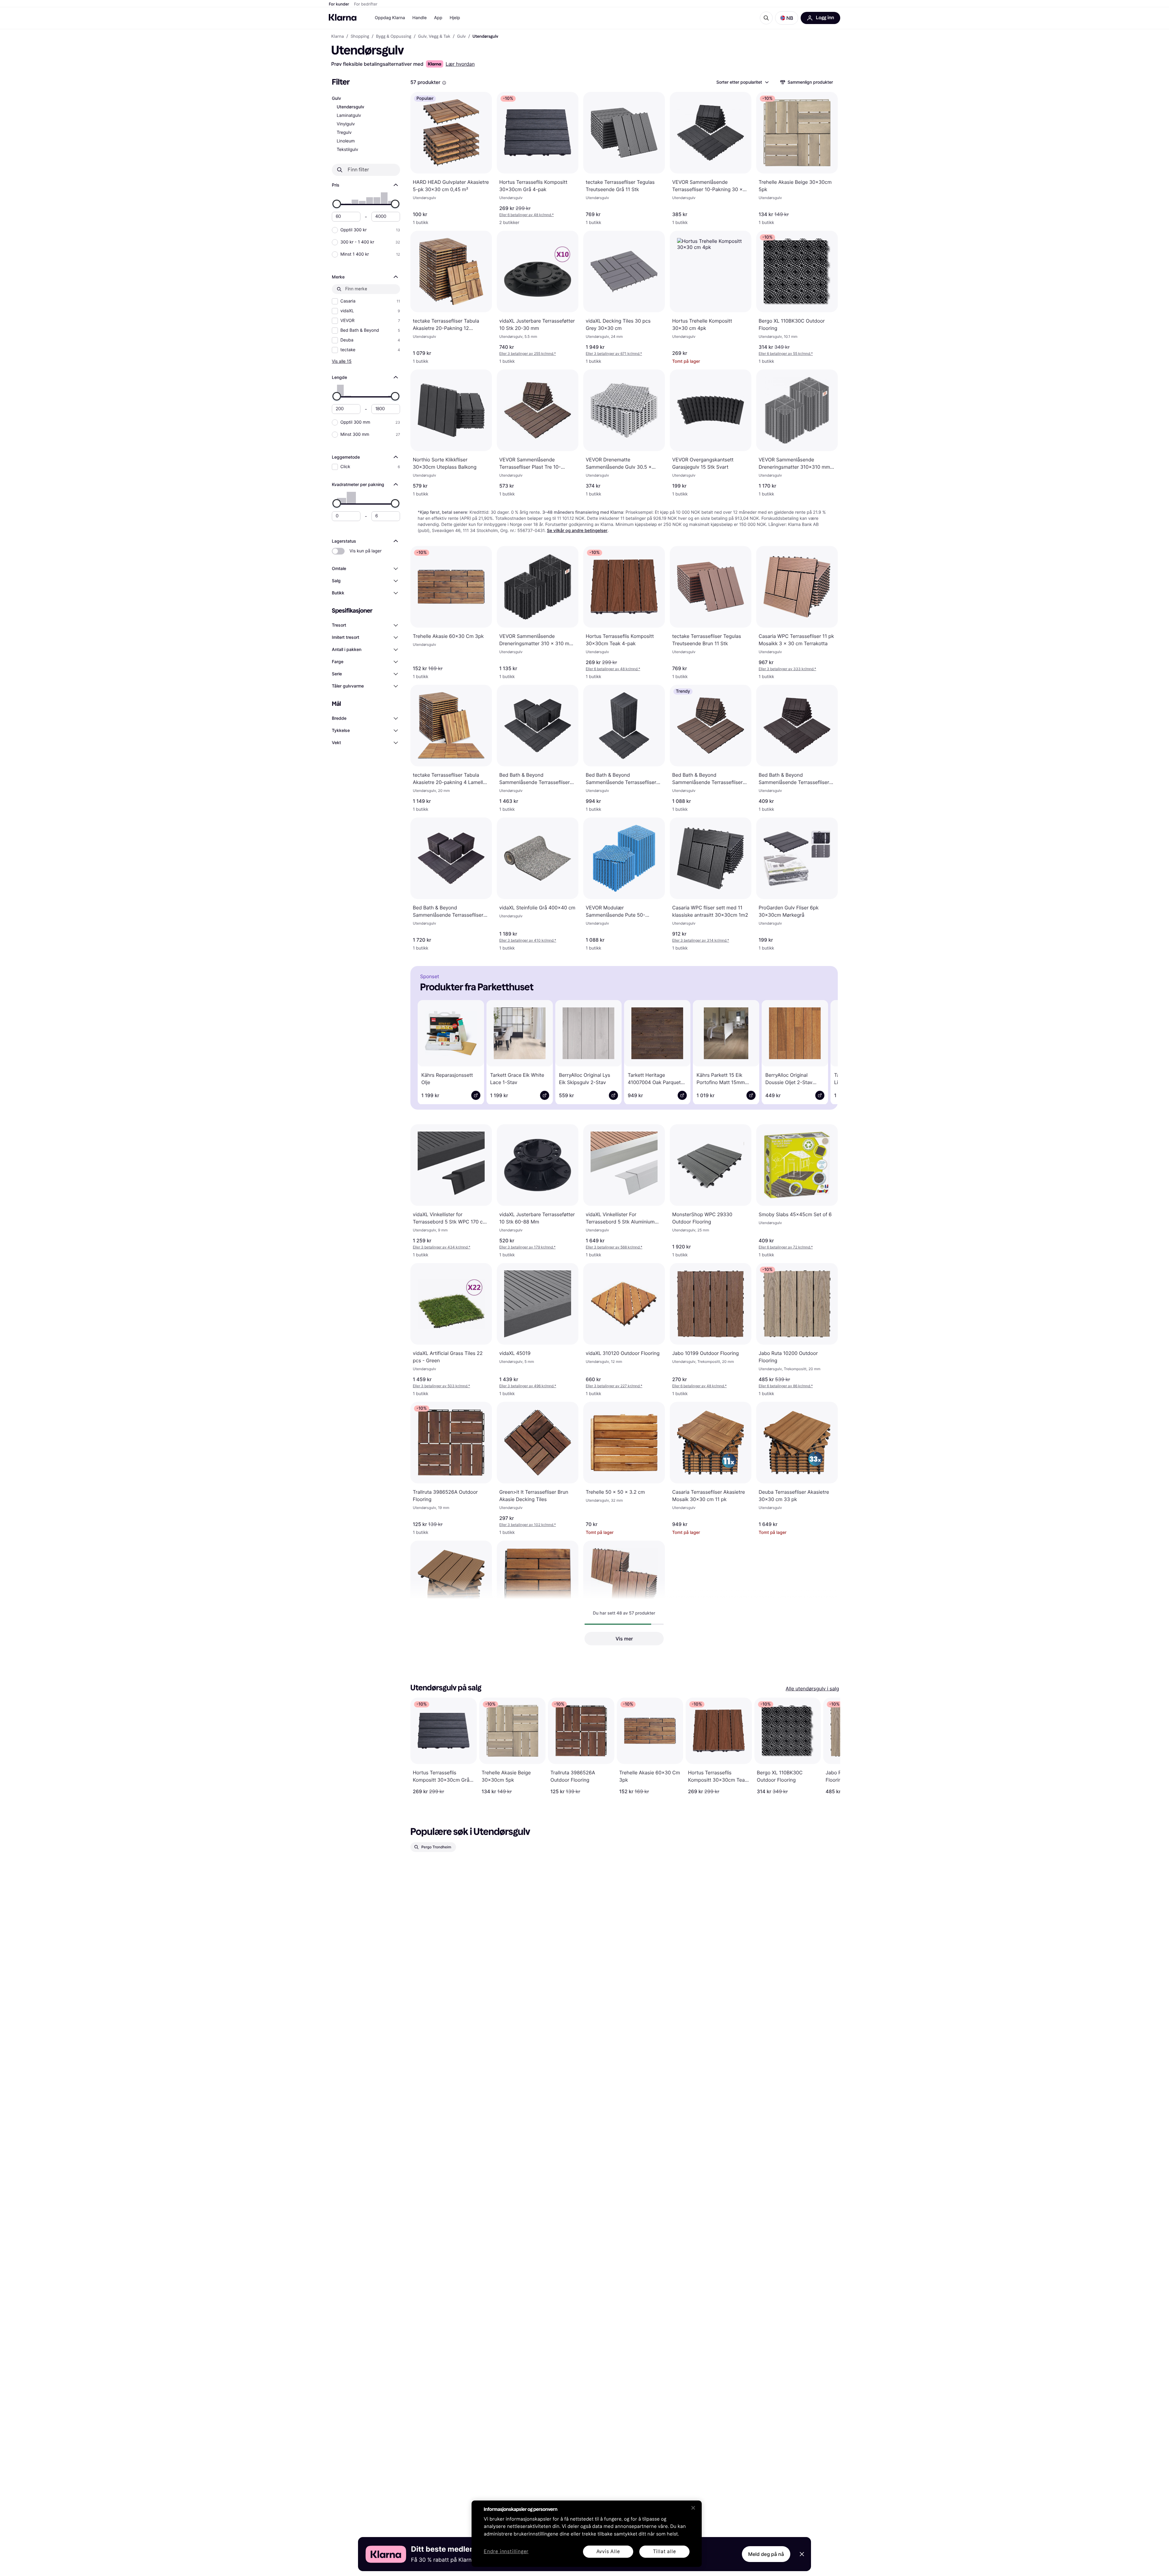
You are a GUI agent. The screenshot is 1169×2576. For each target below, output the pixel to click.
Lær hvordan (460, 64)
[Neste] (824, 1051)
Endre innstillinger (506, 2552)
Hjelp (455, 18)
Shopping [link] (360, 37)
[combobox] (742, 82)
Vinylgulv (346, 124)
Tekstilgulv (347, 150)
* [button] (527, 215)
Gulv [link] (461, 37)
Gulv (336, 98)
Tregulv (344, 133)
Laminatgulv (349, 116)
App (438, 18)
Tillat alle (665, 2551)
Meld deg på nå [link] (766, 2554)
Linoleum (346, 141)
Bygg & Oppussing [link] (394, 37)
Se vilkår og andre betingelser (577, 531)
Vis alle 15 (342, 361)
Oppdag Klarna (390, 18)
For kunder (339, 4)
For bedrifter (366, 4)
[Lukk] (693, 2508)
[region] (587, 2534)
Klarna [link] (337, 37)
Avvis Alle (608, 2551)
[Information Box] (444, 83)
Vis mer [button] (624, 1639)
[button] (787, 18)
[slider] (337, 204)
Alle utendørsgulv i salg (812, 1689)
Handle (420, 18)
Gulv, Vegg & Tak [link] (434, 37)
